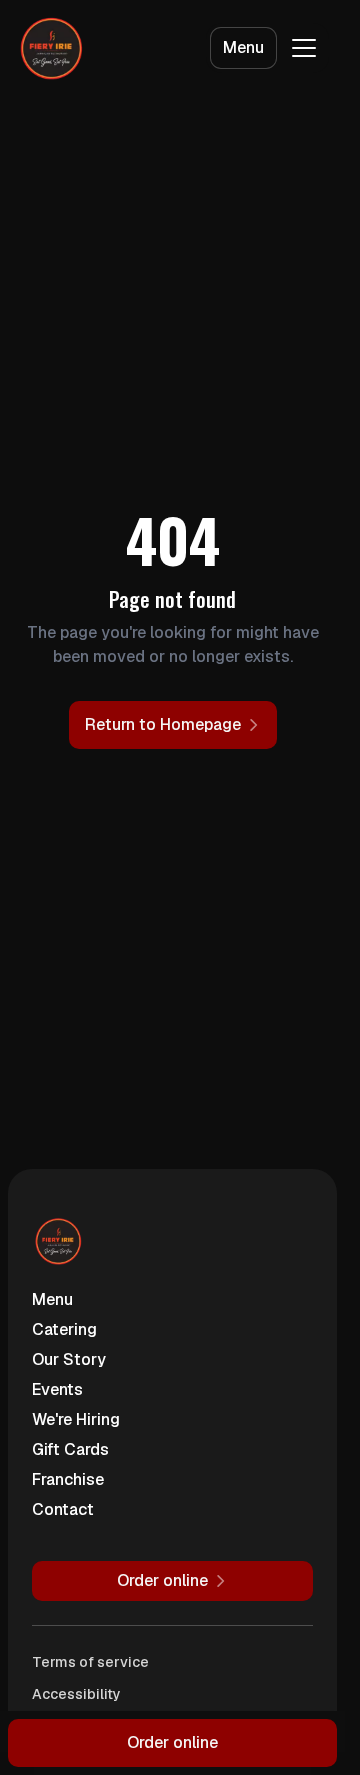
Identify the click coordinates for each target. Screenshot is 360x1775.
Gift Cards (70, 1449)
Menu (243, 47)
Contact (63, 1509)
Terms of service (90, 1662)
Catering (64, 1329)
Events (57, 1389)
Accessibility (76, 1694)
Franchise (68, 1479)
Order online (172, 1742)
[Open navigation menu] (304, 48)
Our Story (69, 1359)
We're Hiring (76, 1419)
